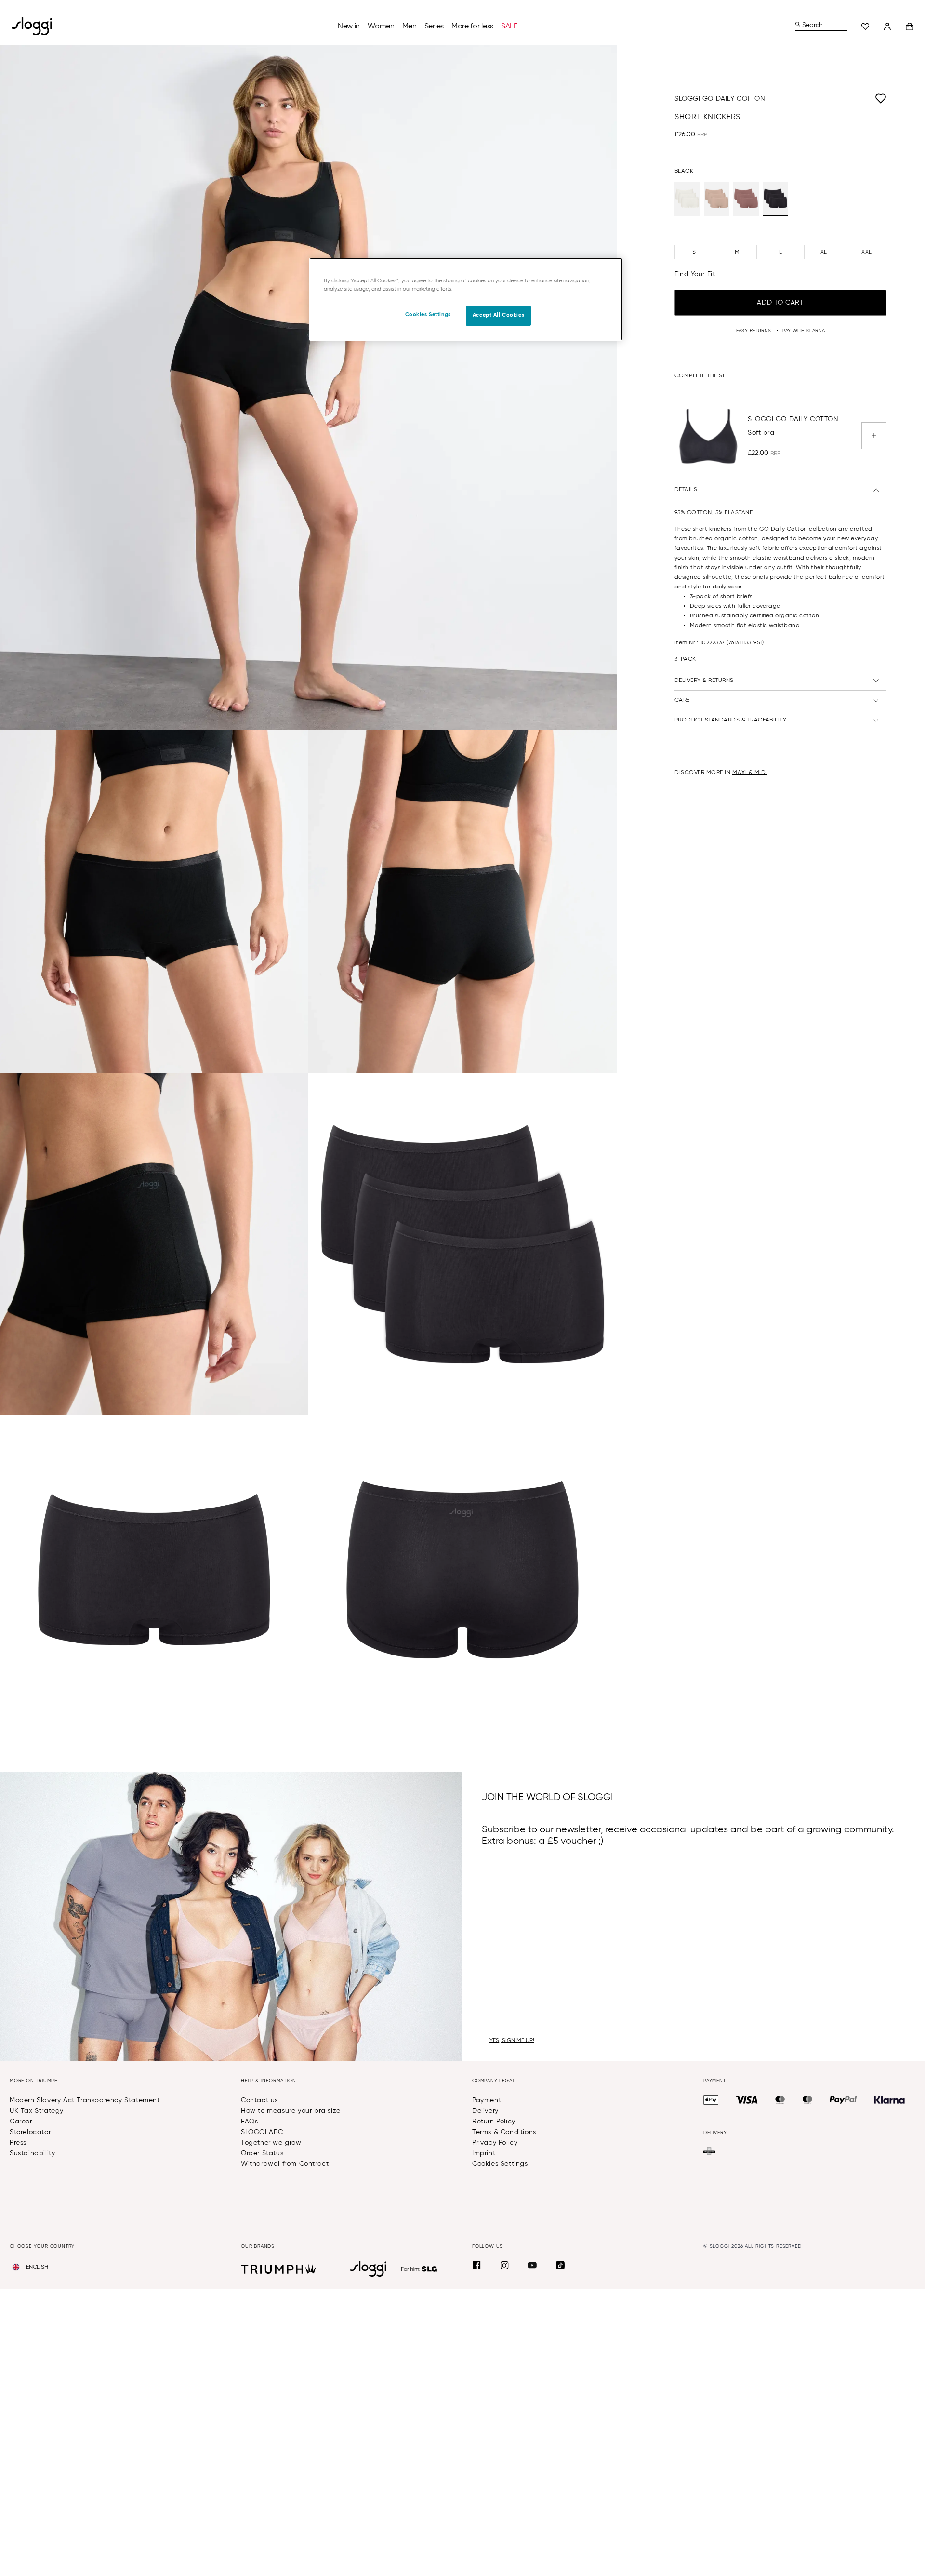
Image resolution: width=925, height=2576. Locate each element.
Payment (487, 2100)
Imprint (484, 2153)
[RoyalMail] (709, 2151)
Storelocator (30, 2132)
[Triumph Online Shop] (278, 2269)
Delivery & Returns (704, 681)
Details (686, 490)
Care (682, 701)
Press (18, 2143)
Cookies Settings (500, 2164)
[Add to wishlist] (826, 99)
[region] (466, 299)
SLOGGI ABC (262, 2132)
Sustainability (32, 2153)
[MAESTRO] (807, 2100)
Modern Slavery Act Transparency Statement (85, 2100)
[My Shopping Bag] (910, 27)
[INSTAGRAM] (504, 2265)
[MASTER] (780, 2100)
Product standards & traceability (730, 721)
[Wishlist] (865, 27)
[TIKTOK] (560, 2265)
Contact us (259, 2100)
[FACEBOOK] (476, 2265)
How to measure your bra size (291, 2111)
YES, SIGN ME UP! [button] (512, 2041)
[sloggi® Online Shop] (36, 26)
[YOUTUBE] (532, 2265)
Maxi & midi (750, 773)
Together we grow (271, 2143)
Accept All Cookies (498, 315)
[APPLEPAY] (711, 2100)
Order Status (262, 2153)
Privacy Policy (495, 2143)
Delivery (485, 2111)
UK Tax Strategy (37, 2111)
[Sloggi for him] (419, 2269)
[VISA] (747, 2100)
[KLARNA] (889, 2100)
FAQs (249, 2122)
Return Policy (494, 2122)
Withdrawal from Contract (285, 2164)
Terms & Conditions (504, 2132)
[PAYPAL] (843, 2100)
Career (21, 2122)
